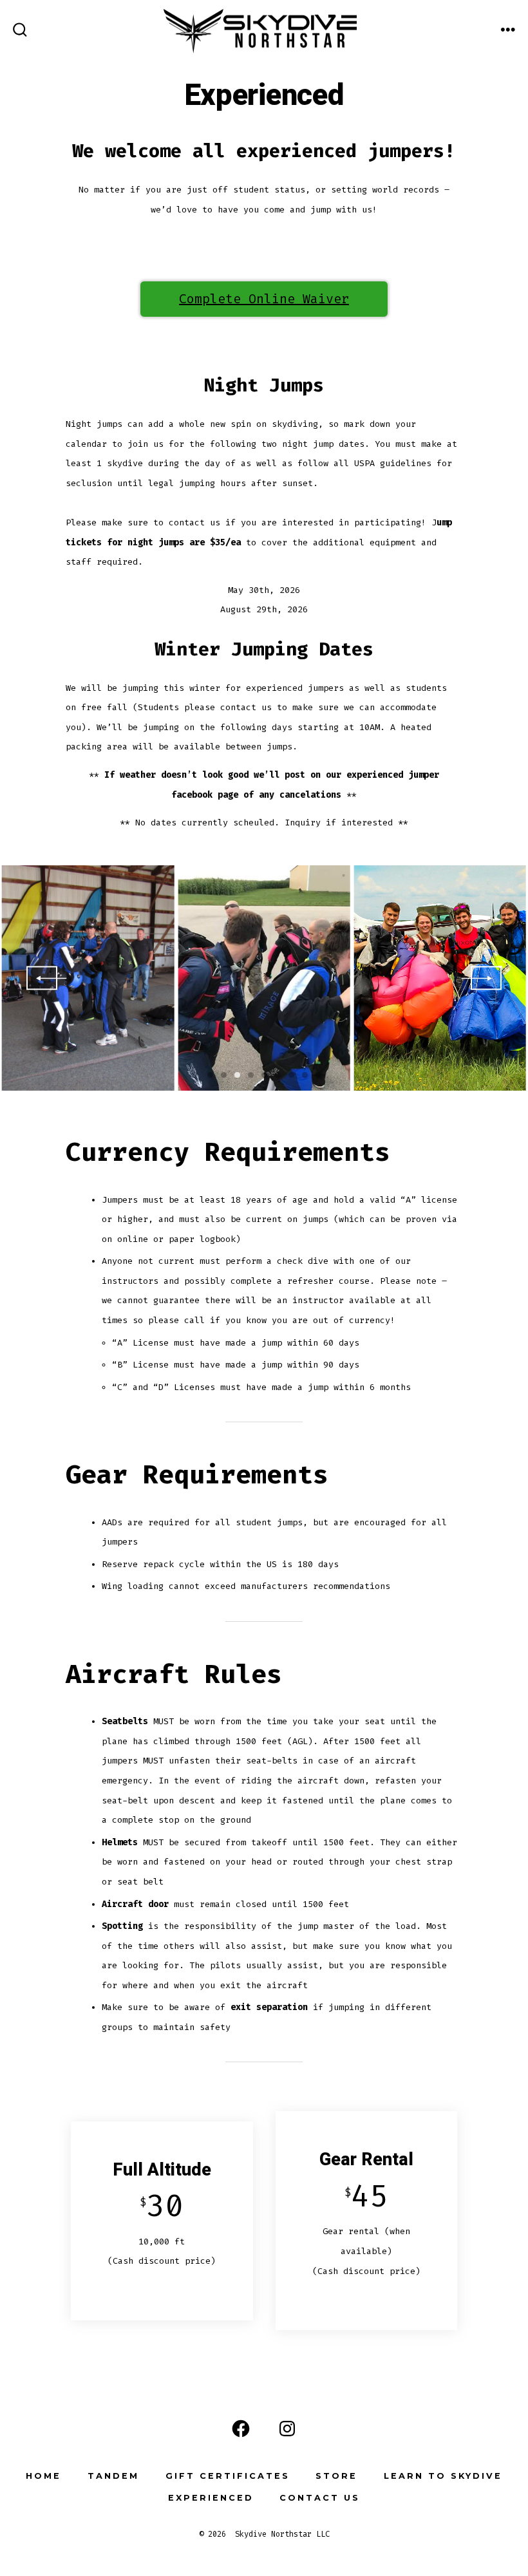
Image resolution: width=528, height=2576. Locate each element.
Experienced (211, 2498)
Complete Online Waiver (264, 299)
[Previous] (42, 978)
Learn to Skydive (443, 2476)
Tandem (113, 2476)
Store (336, 2476)
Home (43, 2476)
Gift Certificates (228, 2476)
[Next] (486, 978)
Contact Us (320, 2498)
